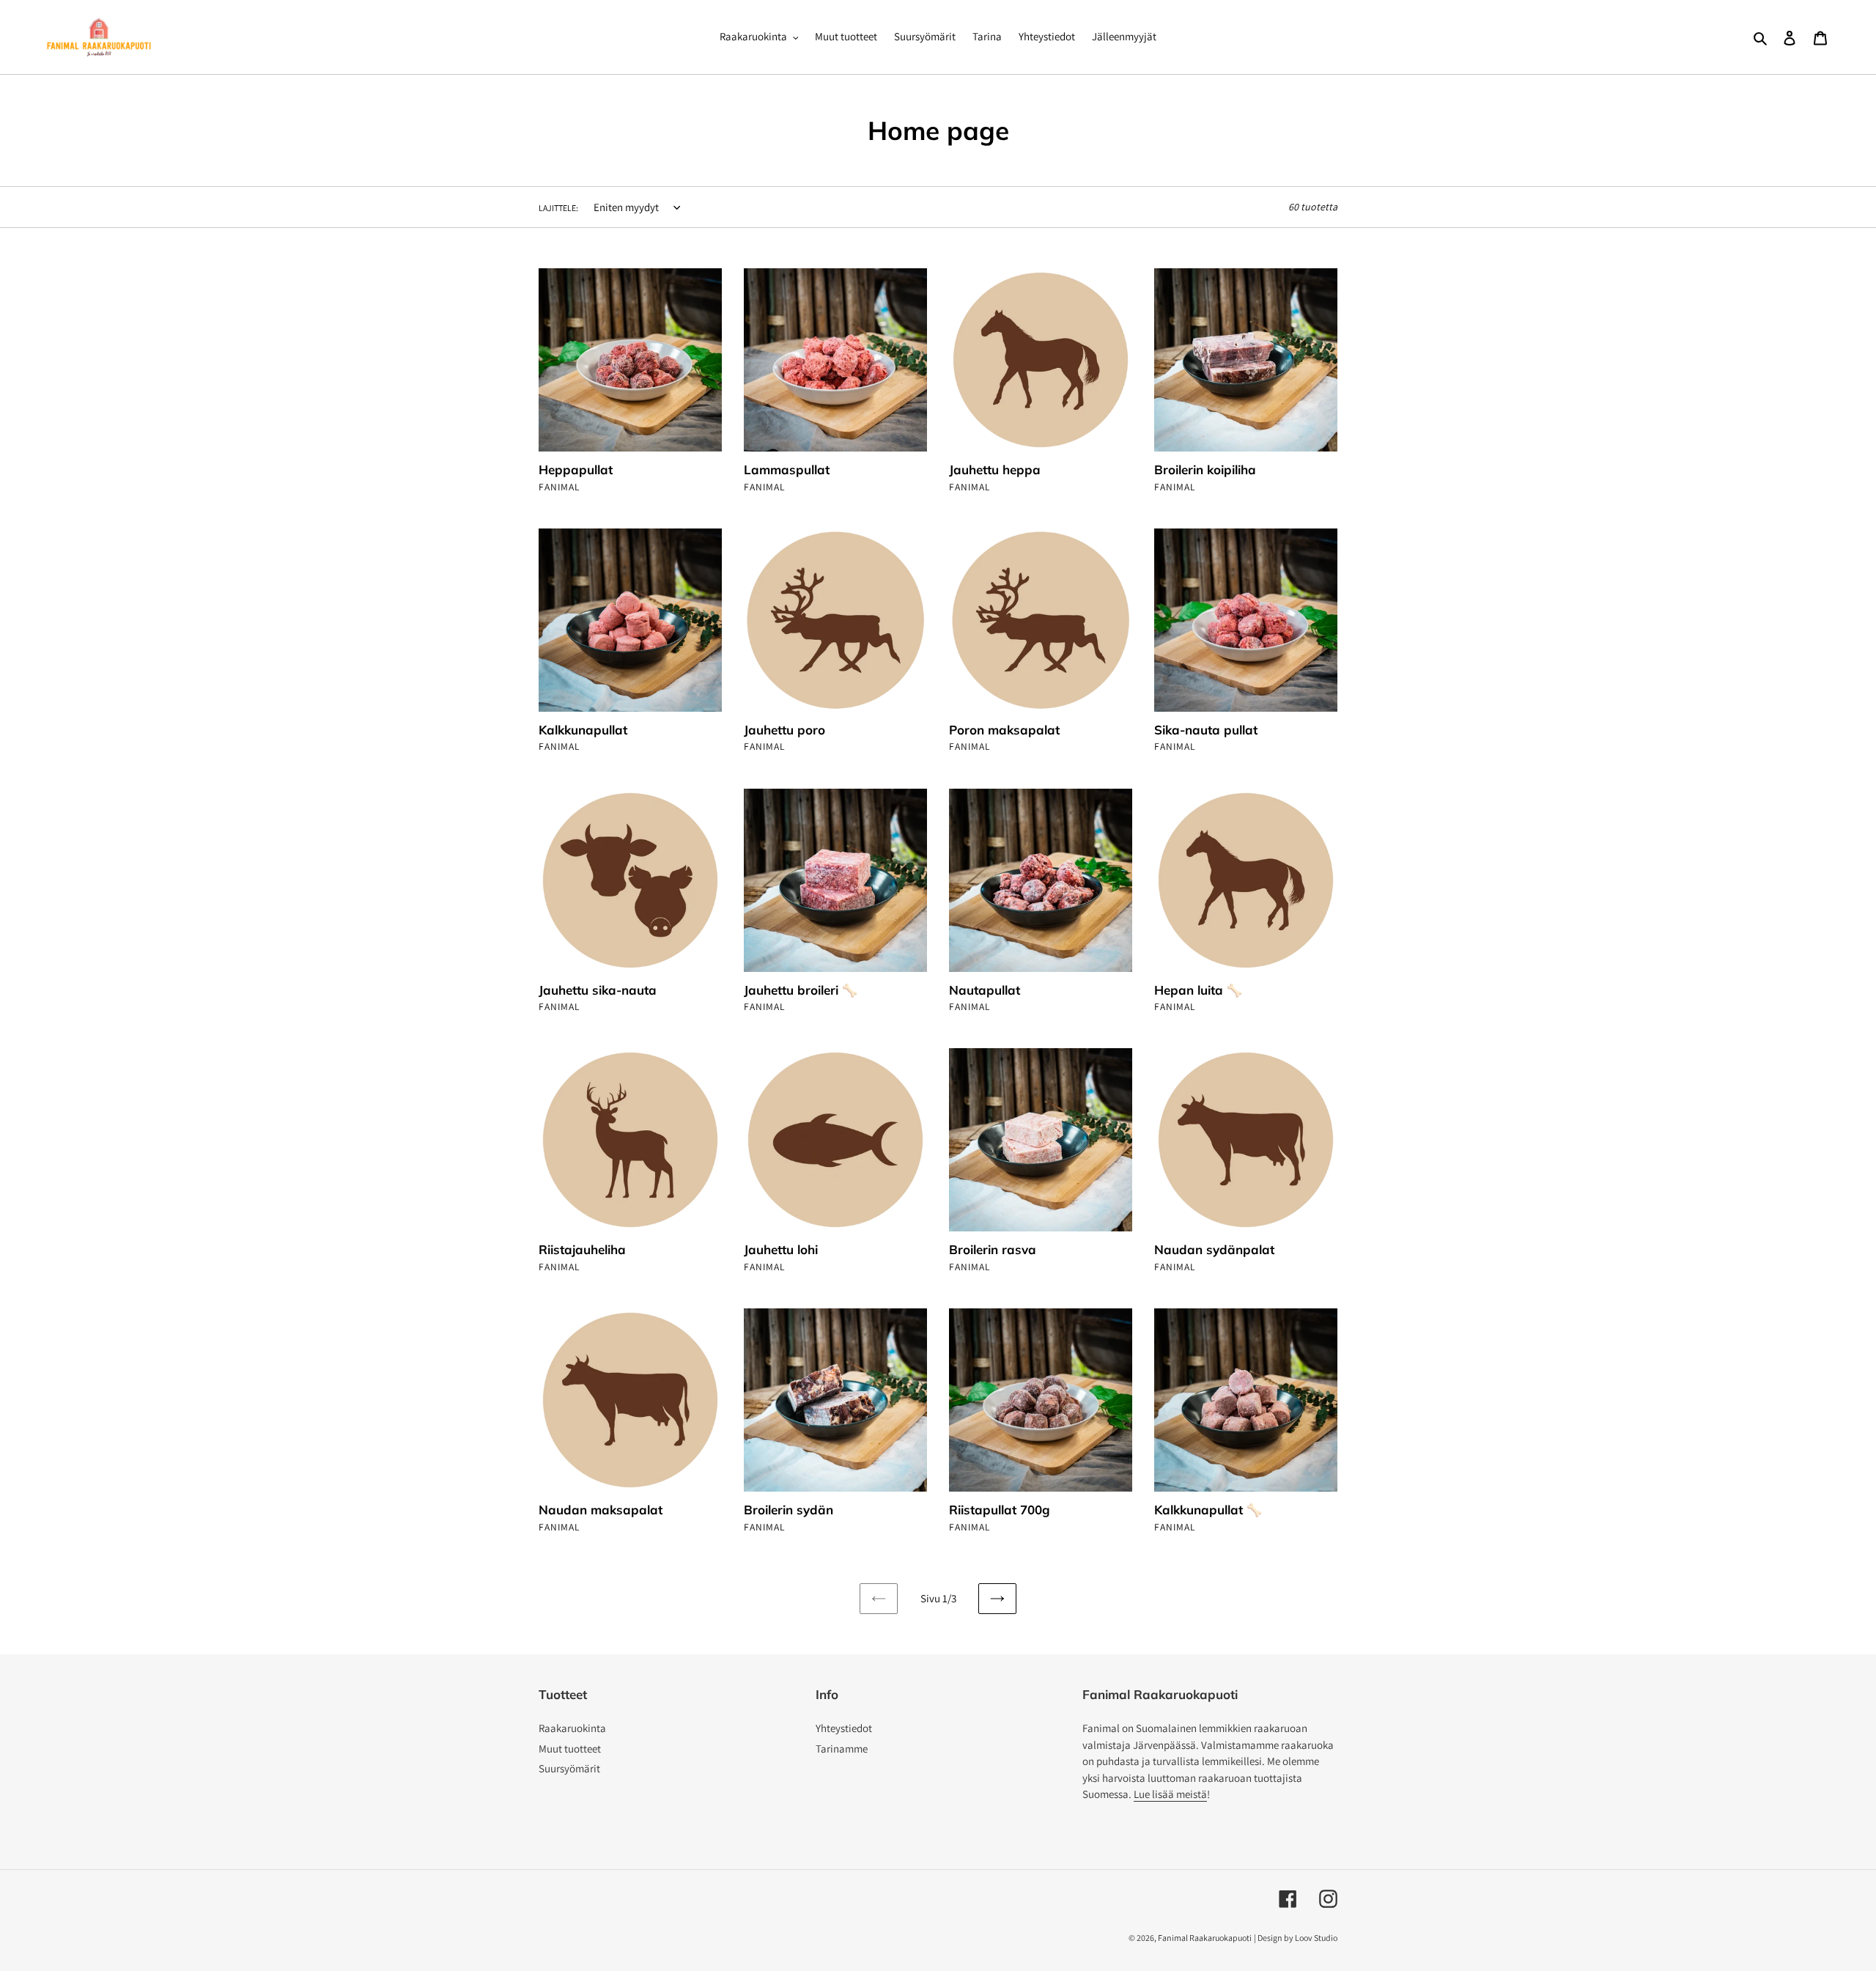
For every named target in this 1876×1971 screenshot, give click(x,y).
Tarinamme (842, 1749)
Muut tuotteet (570, 1749)
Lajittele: (558, 208)
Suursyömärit (569, 1768)
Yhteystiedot (844, 1728)
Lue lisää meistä (1170, 1794)
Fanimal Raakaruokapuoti (1205, 1938)
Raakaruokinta (572, 1728)
